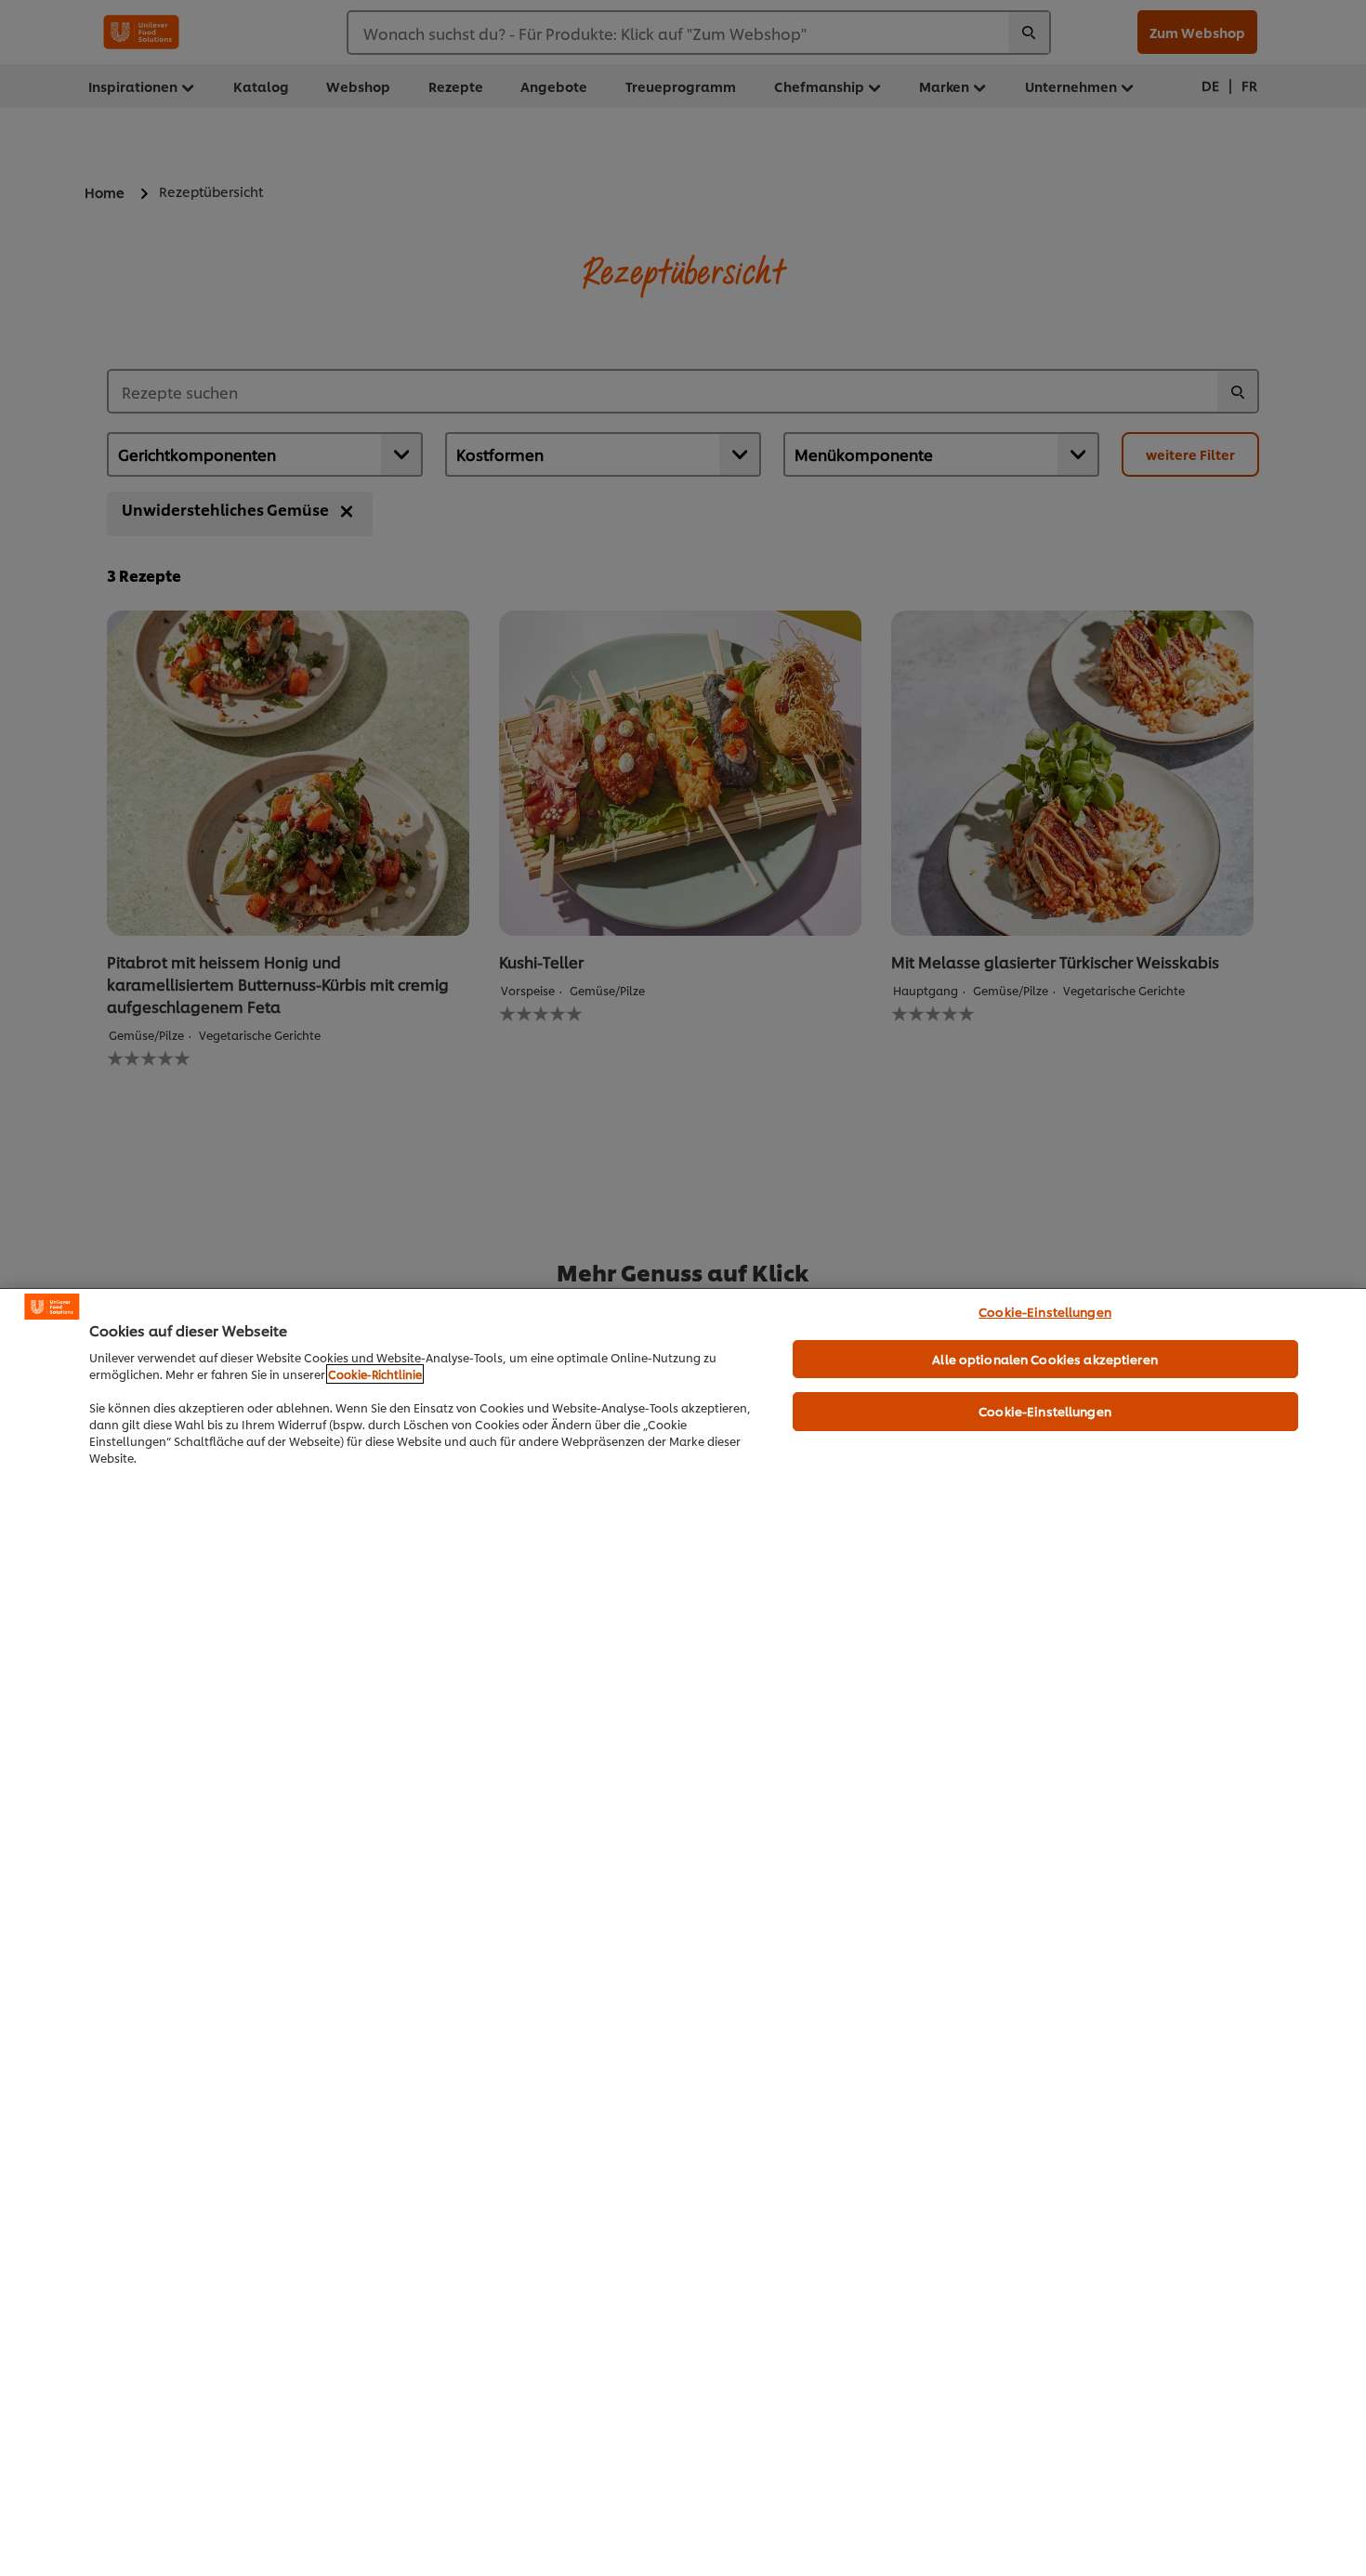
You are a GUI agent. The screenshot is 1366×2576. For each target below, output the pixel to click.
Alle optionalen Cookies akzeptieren (1045, 1359)
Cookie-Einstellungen (1045, 1311)
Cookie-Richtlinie (375, 1374)
